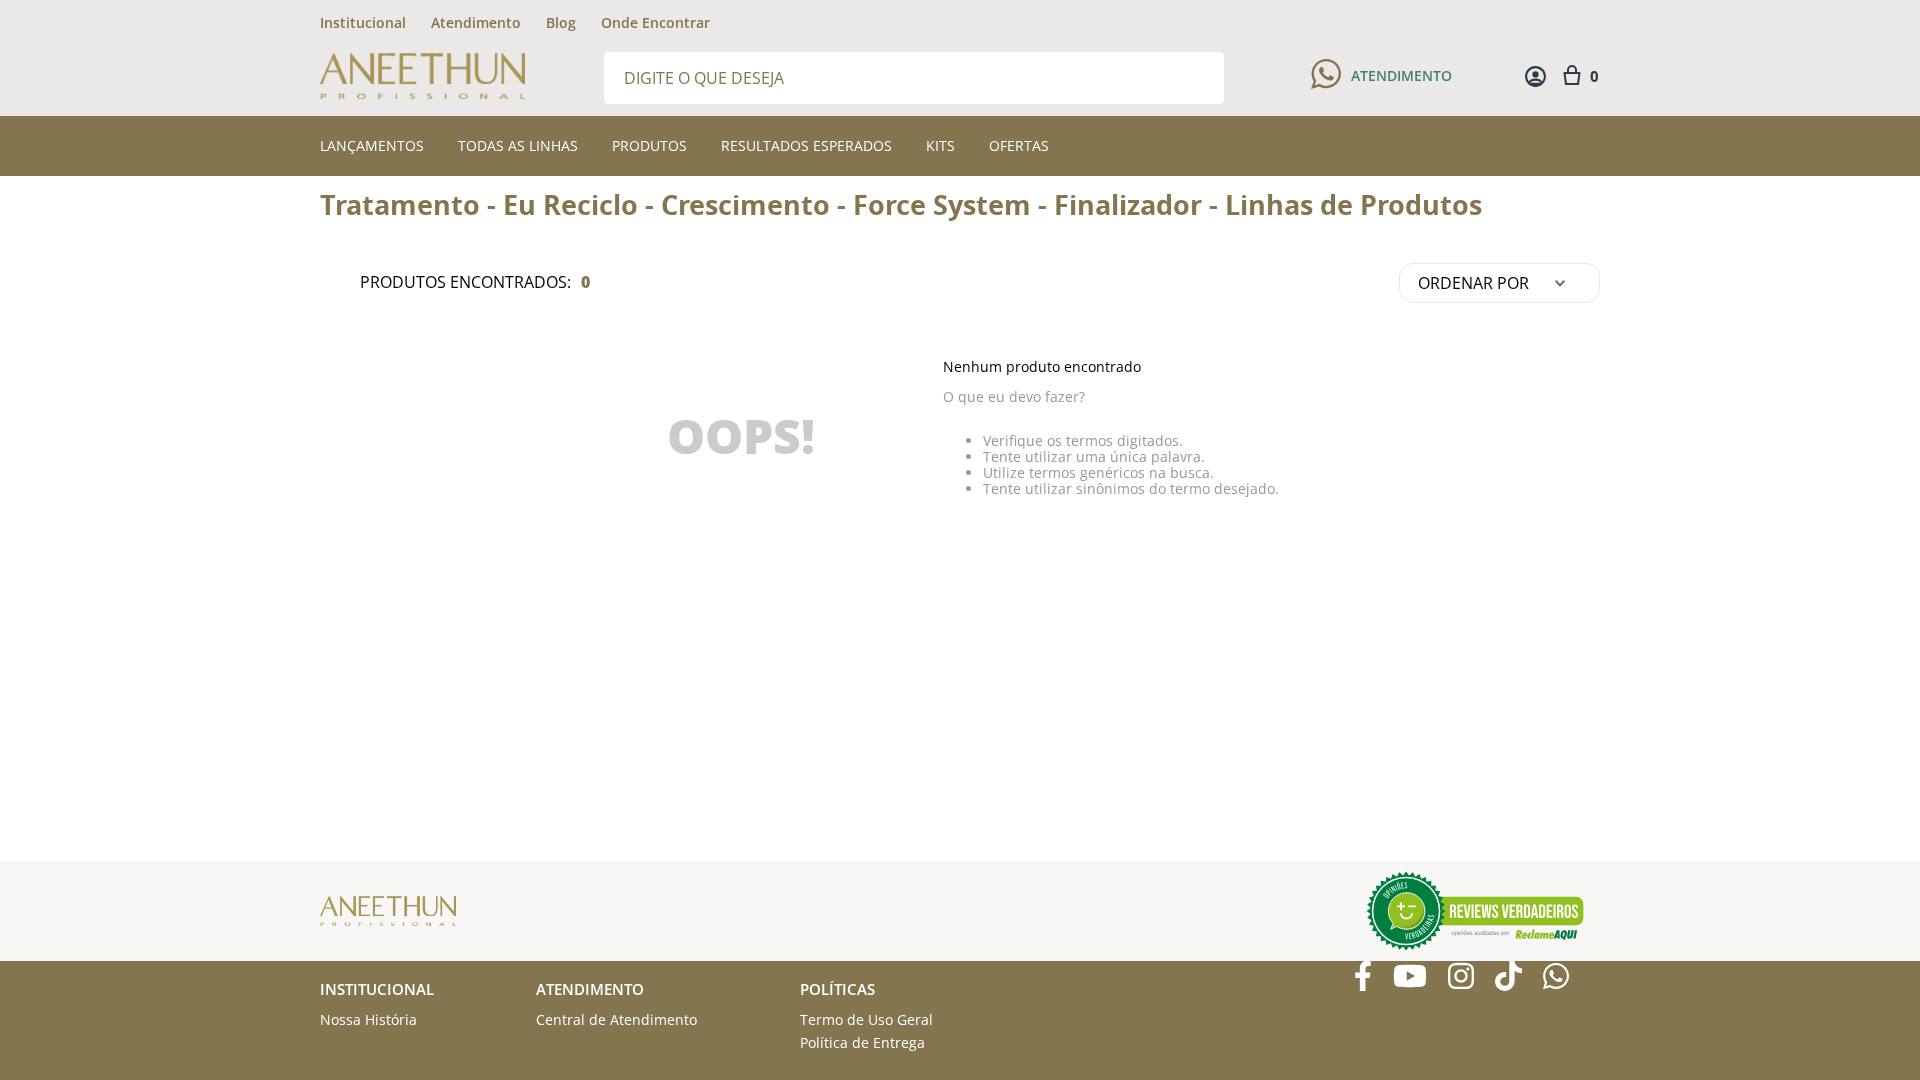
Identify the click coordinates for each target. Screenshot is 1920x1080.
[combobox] (914, 76)
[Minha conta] (1535, 76)
